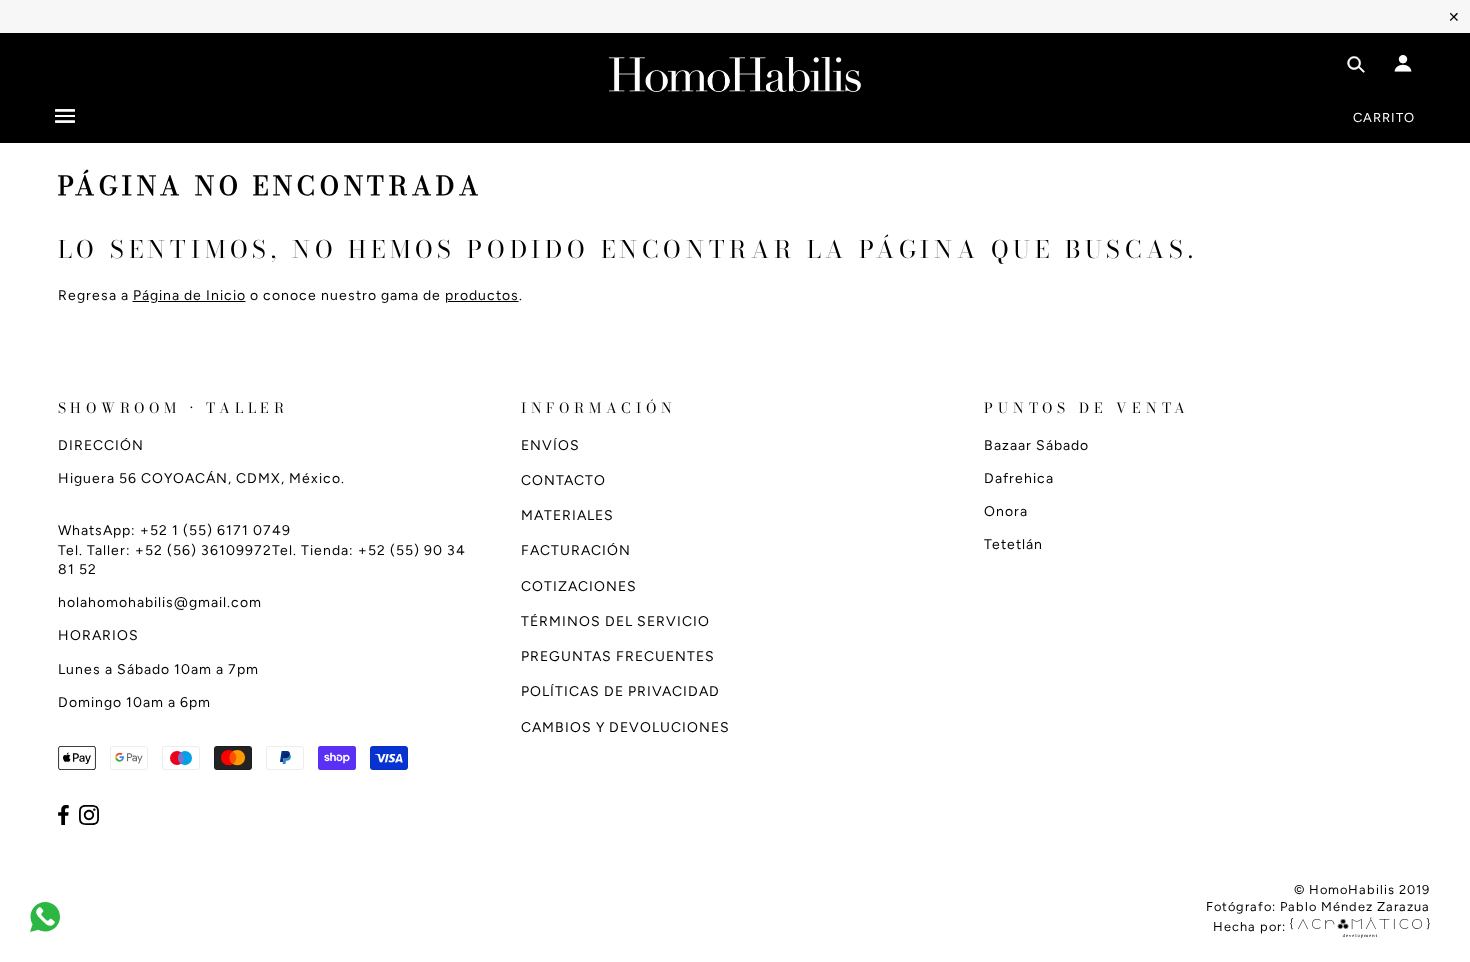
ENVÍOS (550, 445)
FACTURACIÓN (576, 550)
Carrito (1384, 117)
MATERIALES (567, 515)
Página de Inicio (189, 295)
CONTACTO (563, 480)
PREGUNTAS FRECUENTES (618, 656)
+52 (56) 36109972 (203, 550)
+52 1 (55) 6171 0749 (215, 530)
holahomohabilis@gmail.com (160, 602)
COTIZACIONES (579, 586)
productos (482, 295)
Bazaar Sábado (1036, 445)
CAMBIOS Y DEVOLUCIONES (625, 727)
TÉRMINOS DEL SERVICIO (615, 621)
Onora (1006, 511)
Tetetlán (1013, 544)
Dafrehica (1019, 478)
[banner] (735, 70)
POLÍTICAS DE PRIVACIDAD (620, 691)
